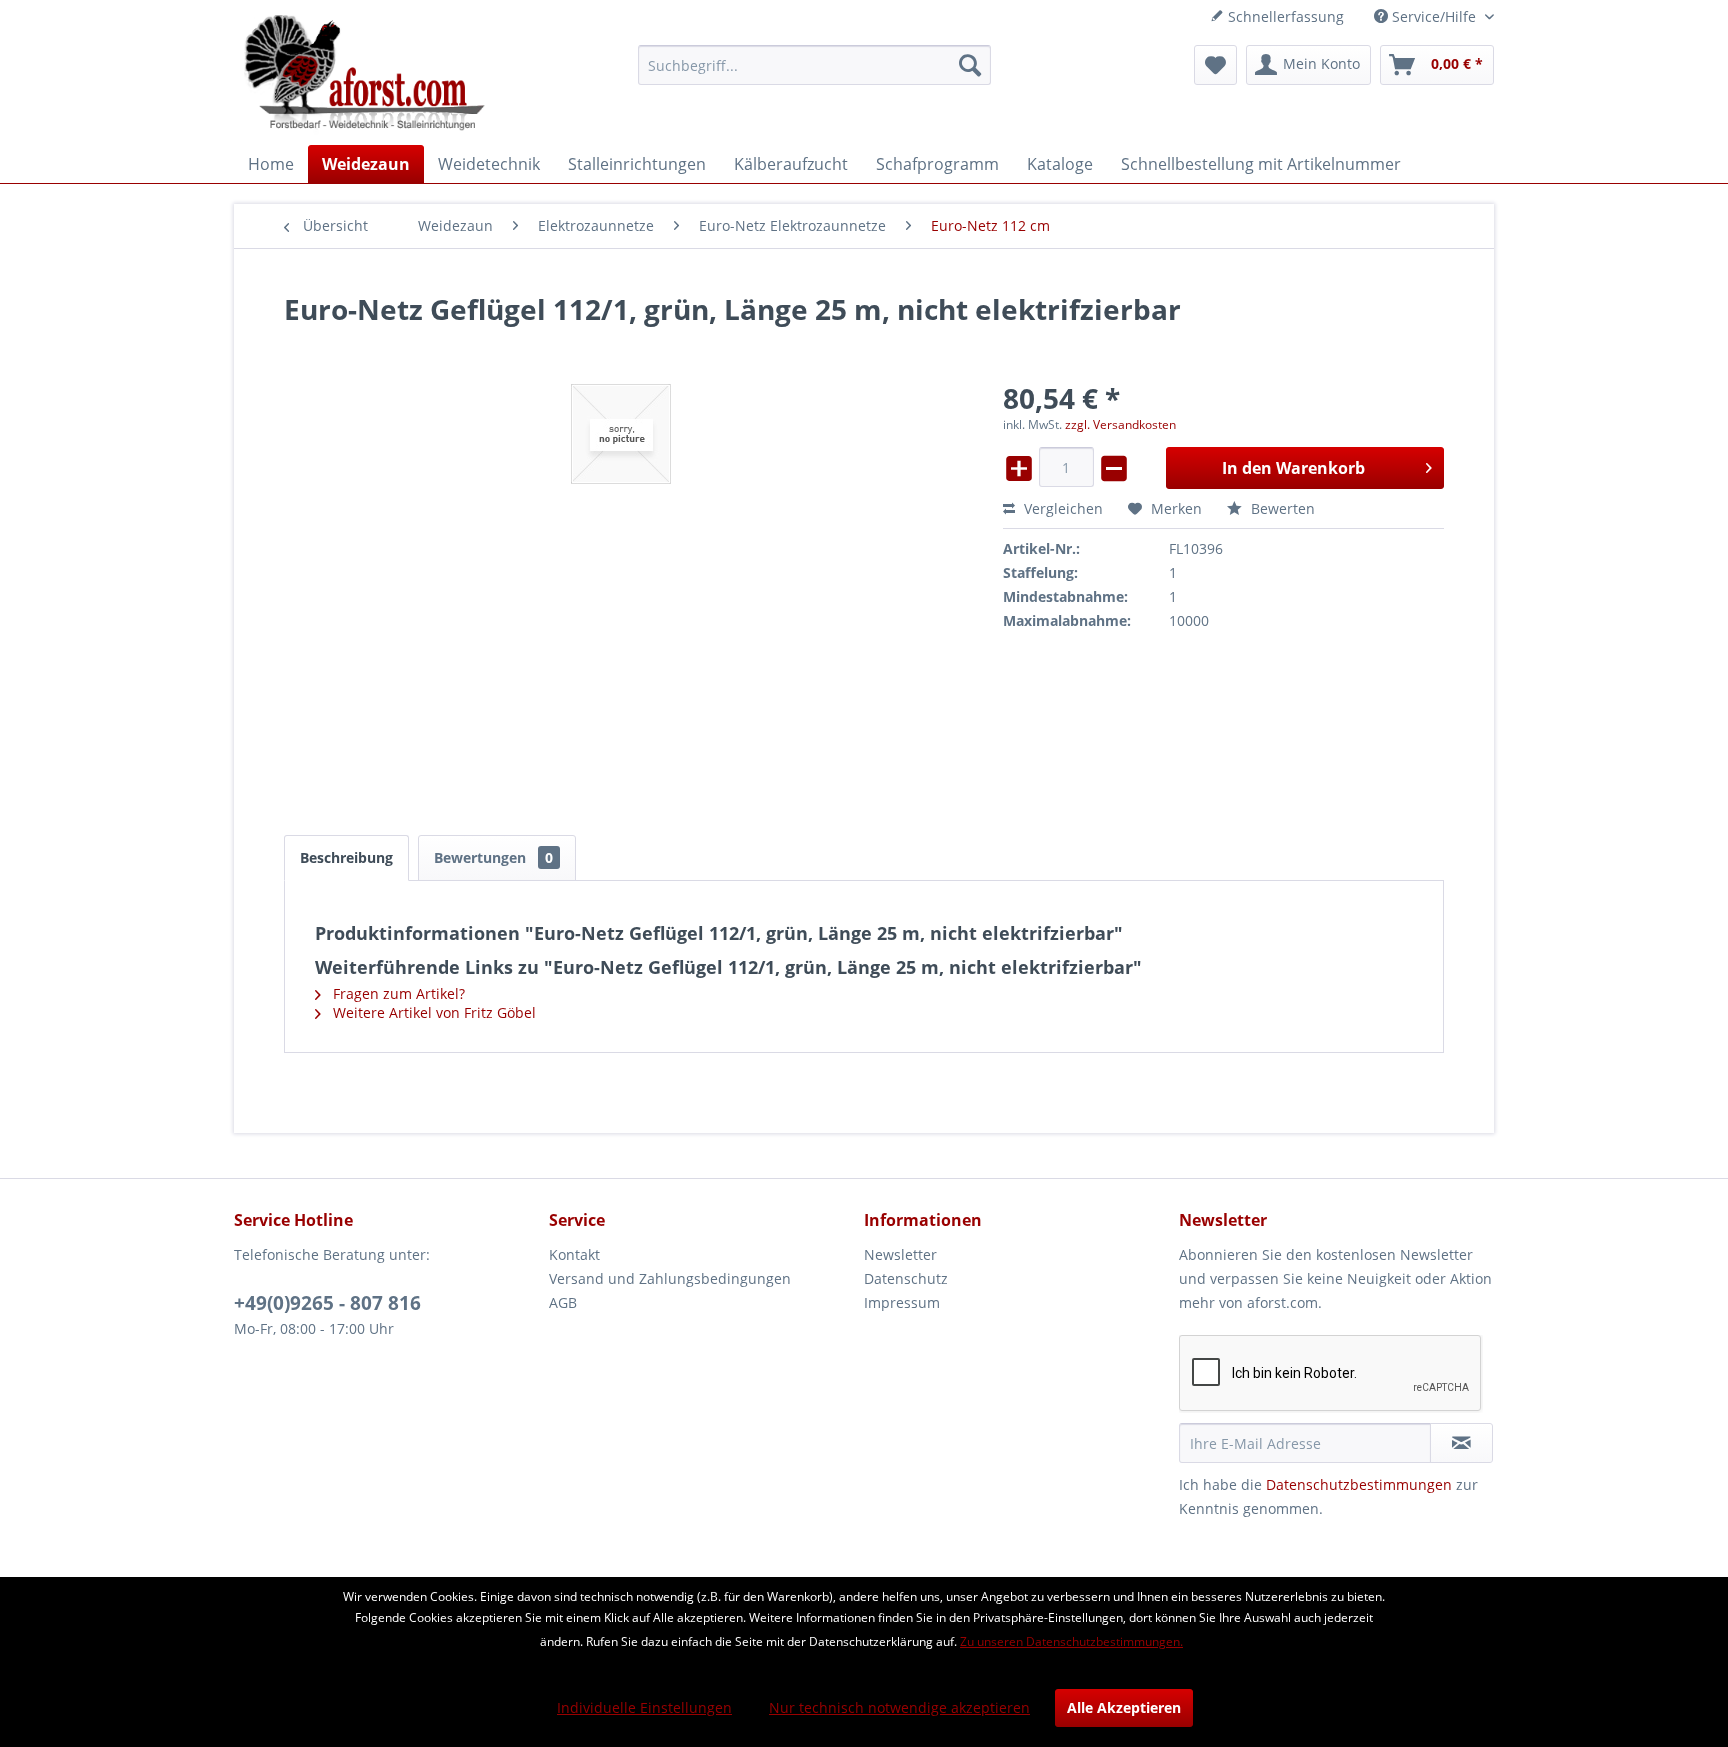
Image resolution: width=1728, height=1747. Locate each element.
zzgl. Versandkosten (1120, 424)
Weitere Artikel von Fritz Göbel (432, 1012)
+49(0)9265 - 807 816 (327, 1303)
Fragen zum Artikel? (397, 993)
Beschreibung (346, 857)
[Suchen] (970, 65)
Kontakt (574, 1254)
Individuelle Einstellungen (644, 1707)
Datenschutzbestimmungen (1359, 1484)
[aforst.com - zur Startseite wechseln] (365, 75)
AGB (563, 1302)
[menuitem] (814, 65)
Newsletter (900, 1254)
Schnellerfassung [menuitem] (1284, 16)
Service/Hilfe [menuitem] (1434, 16)
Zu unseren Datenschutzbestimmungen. (1071, 1641)
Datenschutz (906, 1278)
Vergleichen (1061, 508)
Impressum (902, 1302)
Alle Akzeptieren (1124, 1707)
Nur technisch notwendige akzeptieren (899, 1707)
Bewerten (1281, 508)
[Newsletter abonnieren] (1461, 1443)
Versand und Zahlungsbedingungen (670, 1278)
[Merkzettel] (1215, 65)
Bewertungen (493, 857)
